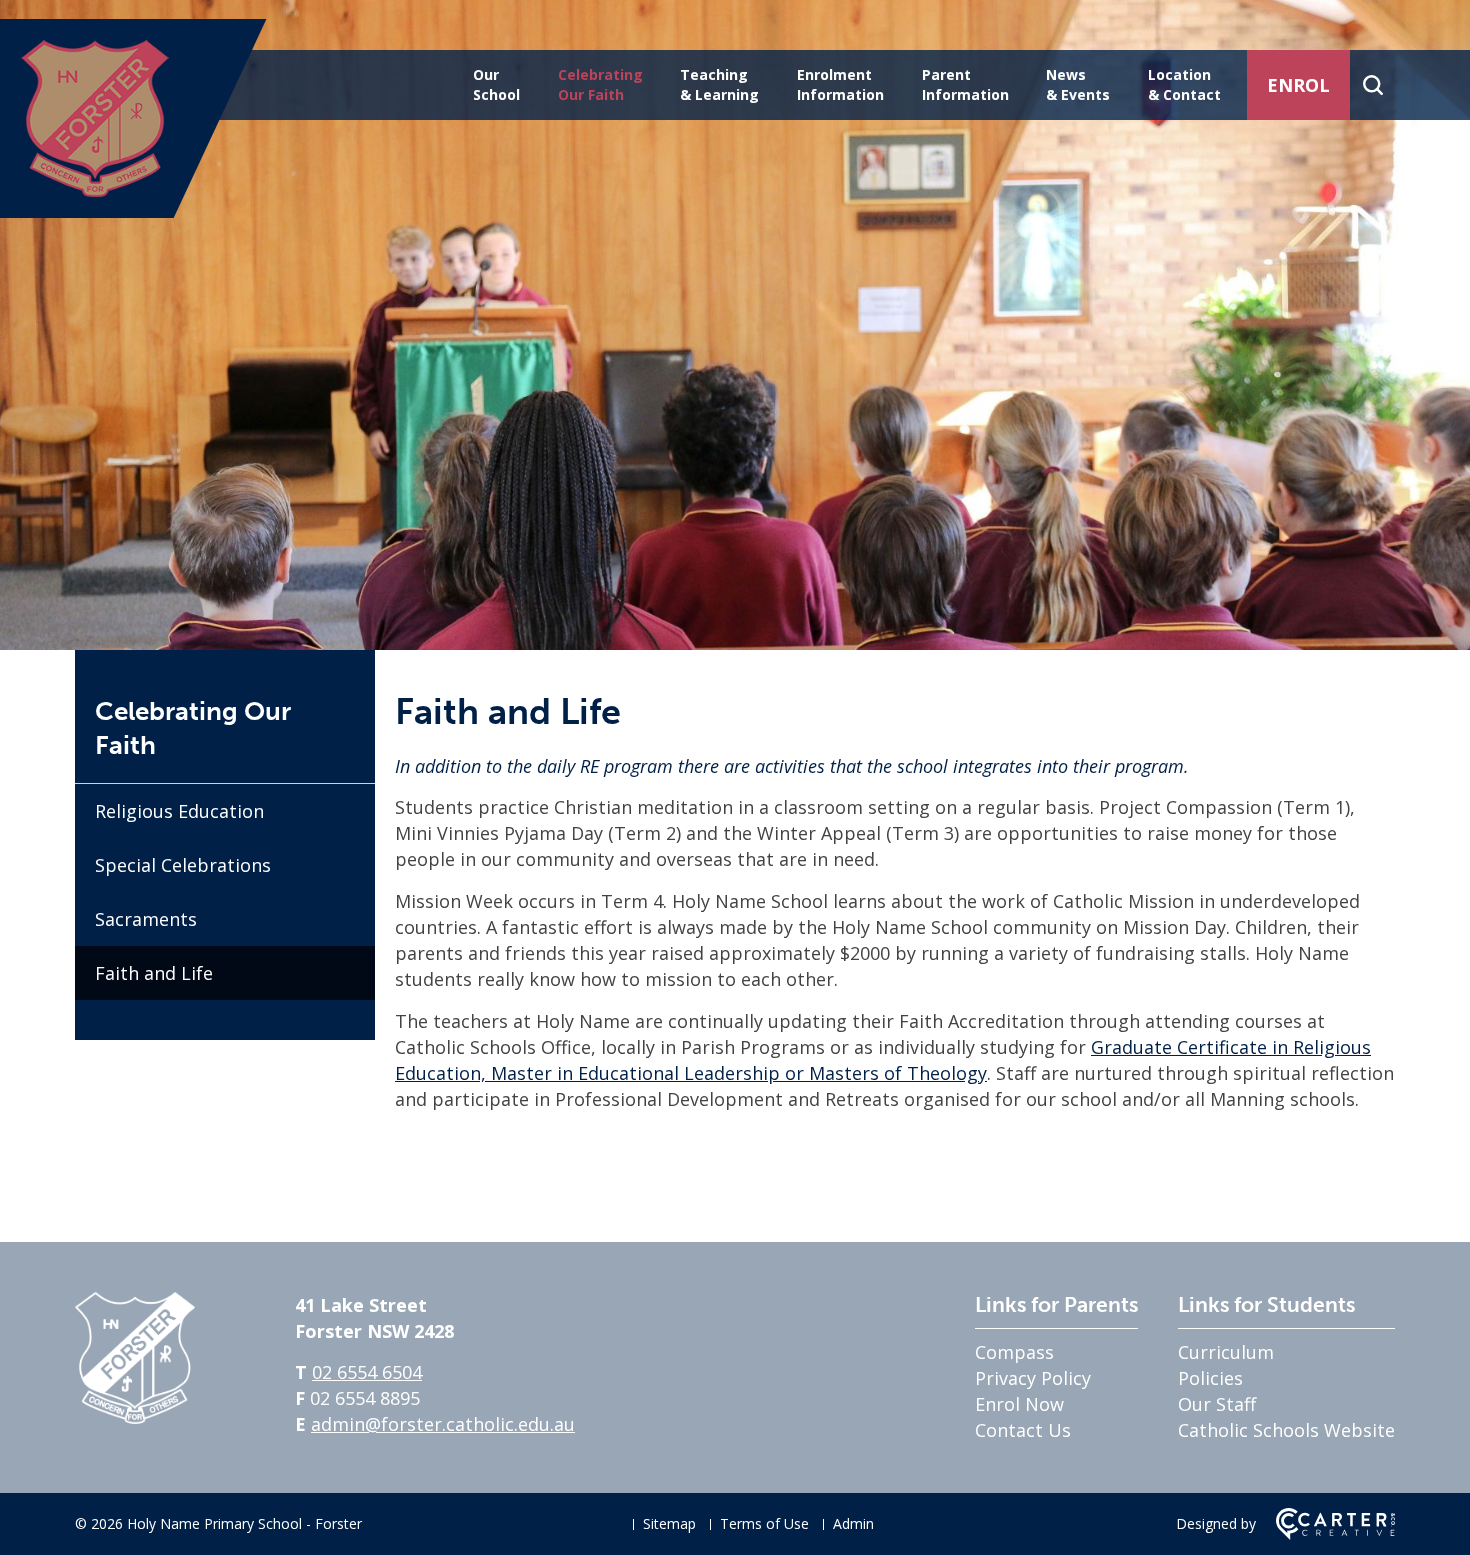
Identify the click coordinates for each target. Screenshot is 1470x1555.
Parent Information (965, 84)
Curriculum (1226, 1352)
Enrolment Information (840, 84)
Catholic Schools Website (1286, 1430)
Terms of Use (764, 1523)
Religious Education (179, 811)
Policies (1210, 1378)
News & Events (1078, 84)
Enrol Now (1019, 1404)
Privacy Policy (1033, 1378)
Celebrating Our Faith (600, 84)
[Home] (135, 1417)
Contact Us (1023, 1430)
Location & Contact (1184, 84)
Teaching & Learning (719, 84)
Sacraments (146, 919)
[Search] (1372, 85)
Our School (496, 84)
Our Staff (1217, 1404)
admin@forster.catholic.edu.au (443, 1424)
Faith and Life (154, 973)
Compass (1014, 1352)
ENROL (1298, 85)
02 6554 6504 (367, 1372)
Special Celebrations (183, 865)
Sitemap (669, 1523)
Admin (853, 1523)
